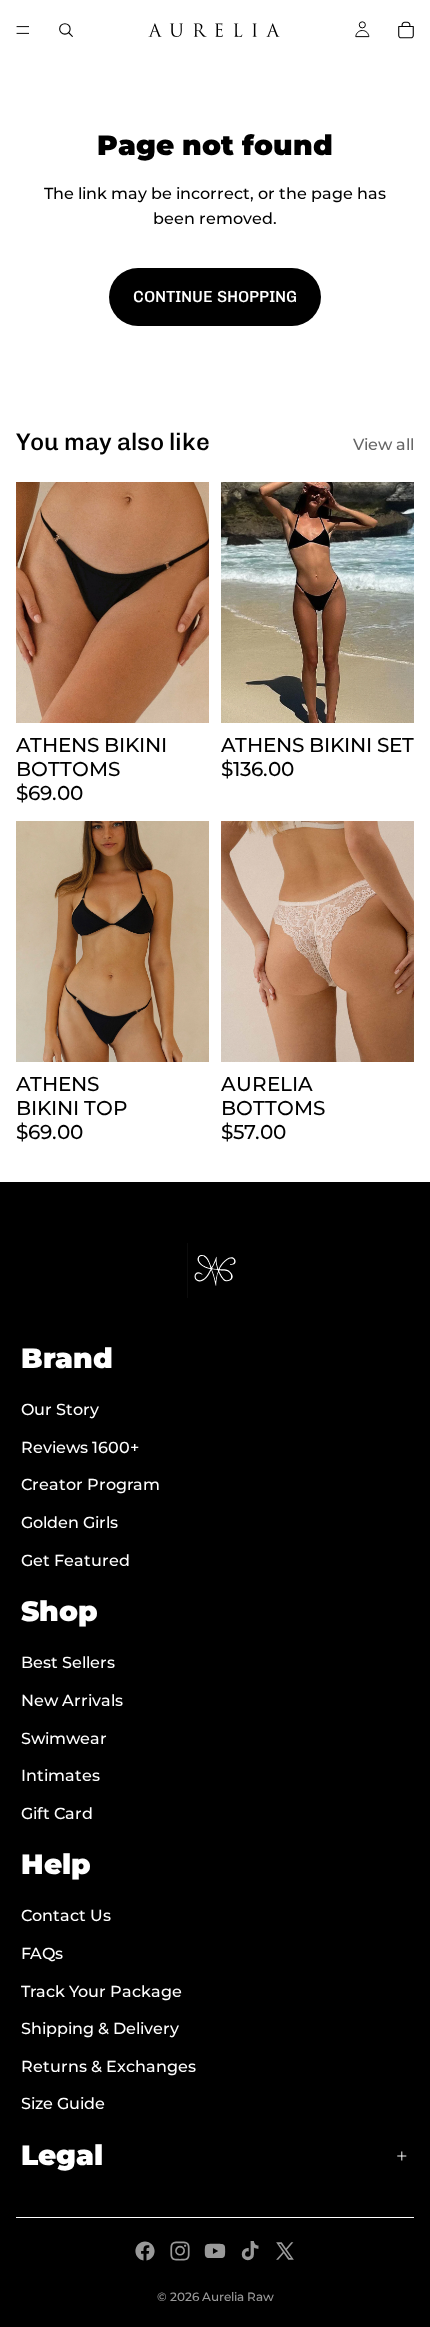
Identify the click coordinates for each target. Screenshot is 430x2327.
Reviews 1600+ (80, 1447)
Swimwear (64, 1738)
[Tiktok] (250, 2251)
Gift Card (57, 1813)
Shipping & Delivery (100, 2028)
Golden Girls (69, 1522)
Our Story (60, 1409)
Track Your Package (101, 1991)
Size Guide (63, 2104)
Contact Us (66, 1916)
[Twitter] (285, 2251)
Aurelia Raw (238, 2296)
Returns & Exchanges (108, 2066)
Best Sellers (68, 1662)
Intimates (60, 1775)
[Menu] (23, 30)
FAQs (42, 1953)
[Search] (66, 30)
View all (383, 444)
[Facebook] (145, 2251)
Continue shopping (215, 296)
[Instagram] (180, 2251)
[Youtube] (215, 2251)
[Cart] (406, 30)
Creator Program (90, 1484)
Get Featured (75, 1560)
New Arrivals (72, 1700)
